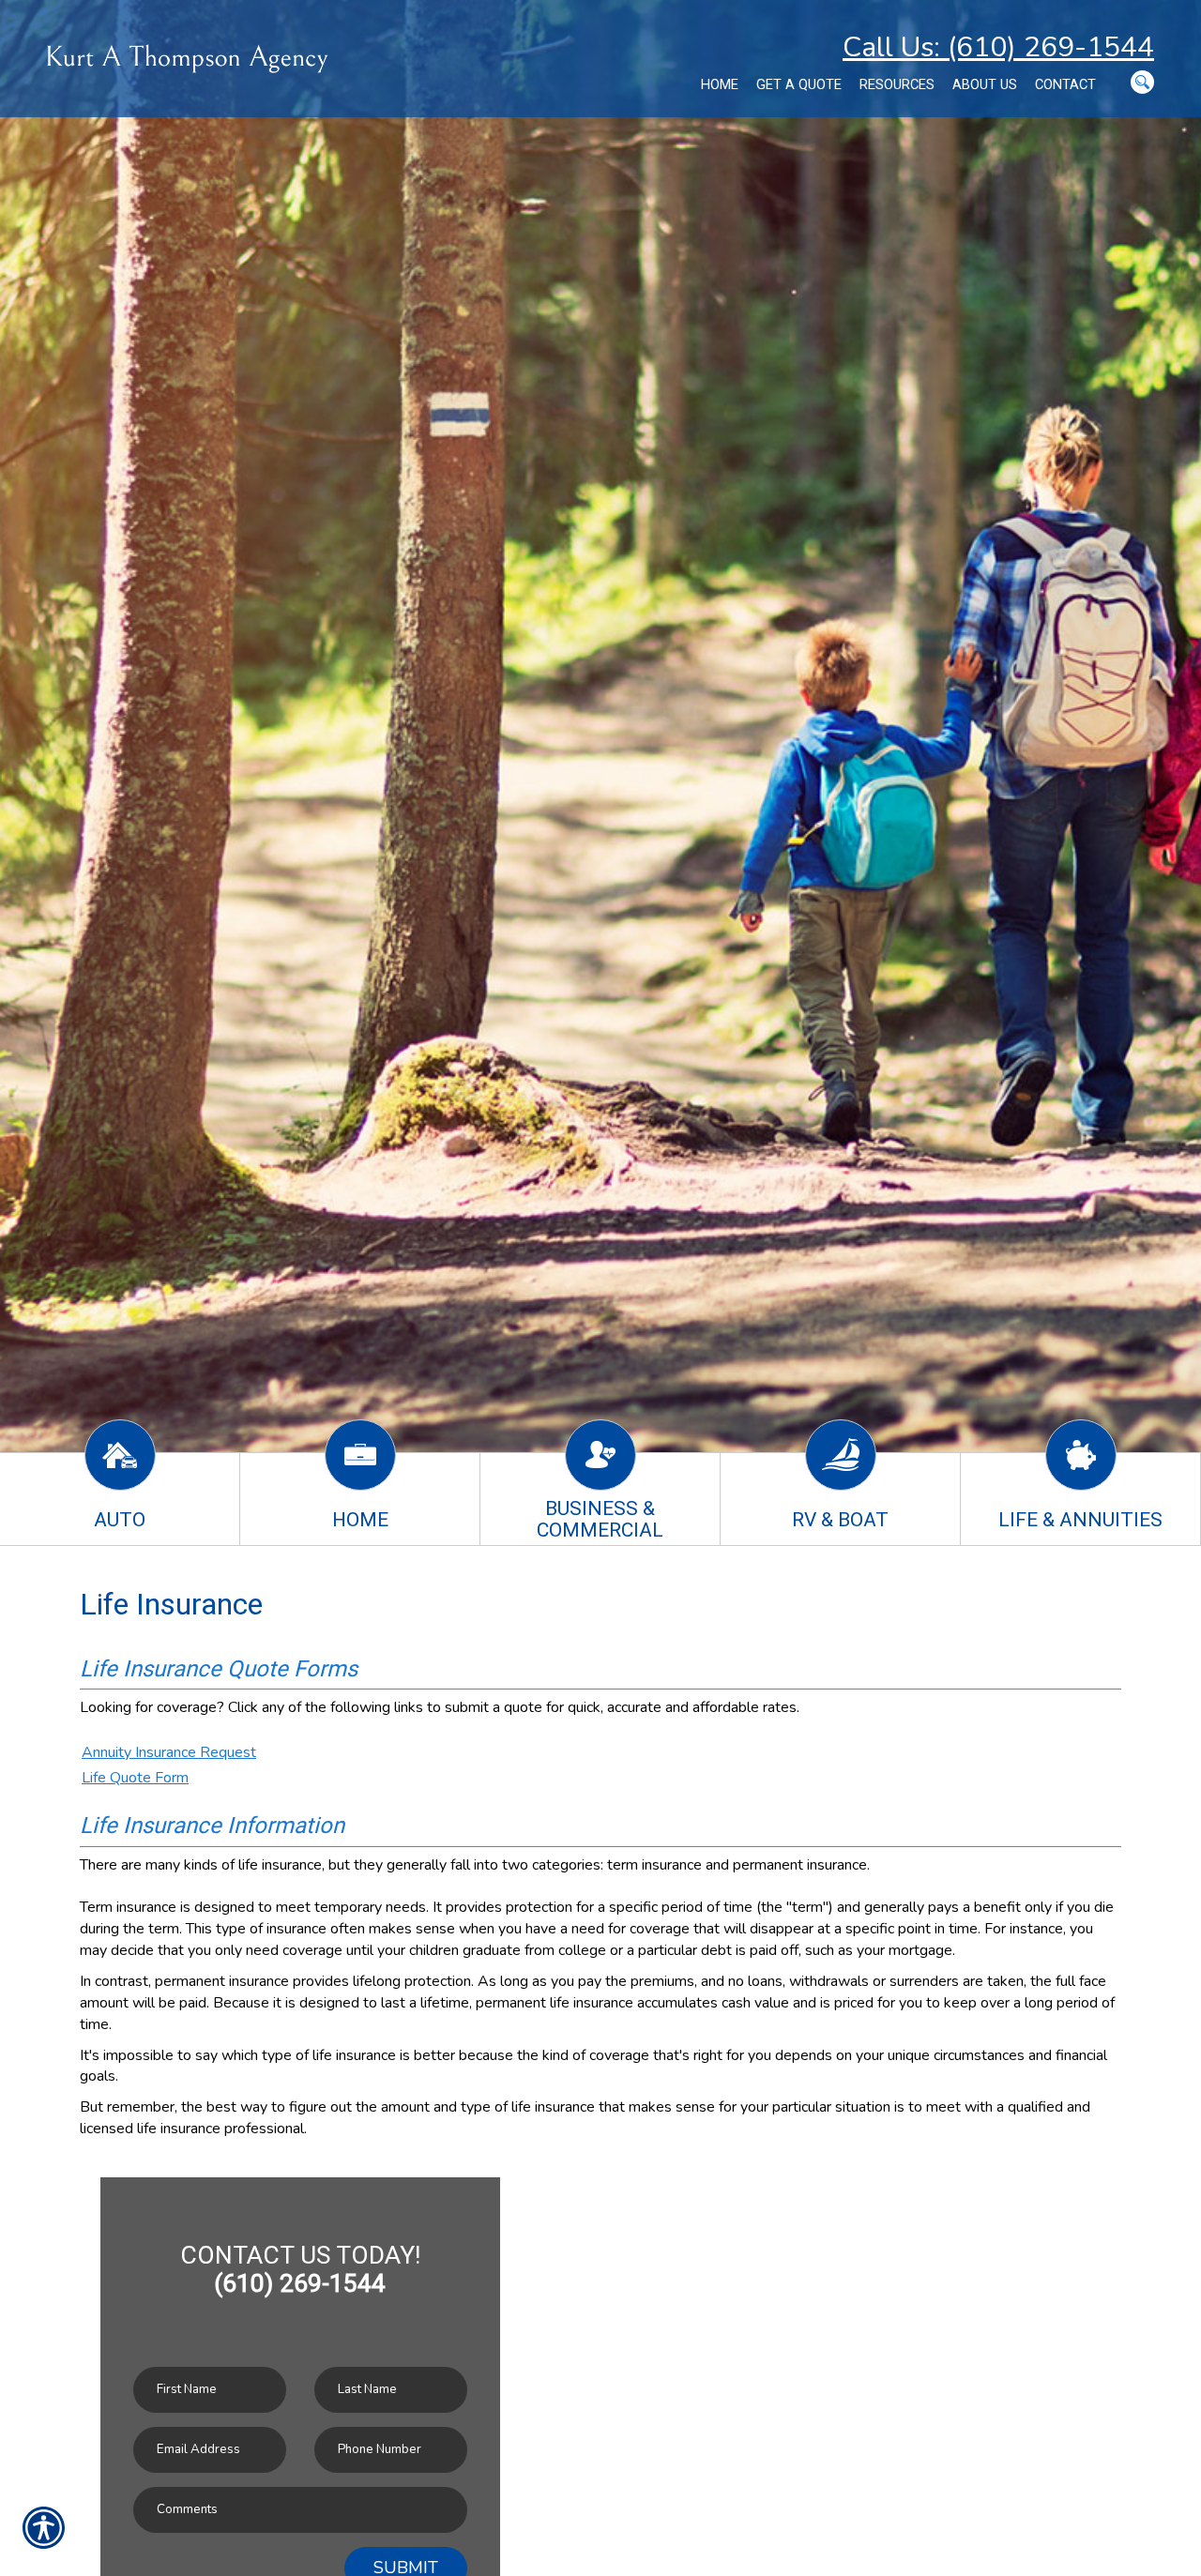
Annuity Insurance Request (169, 1752)
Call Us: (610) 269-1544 (998, 47)
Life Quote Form (135, 1778)
